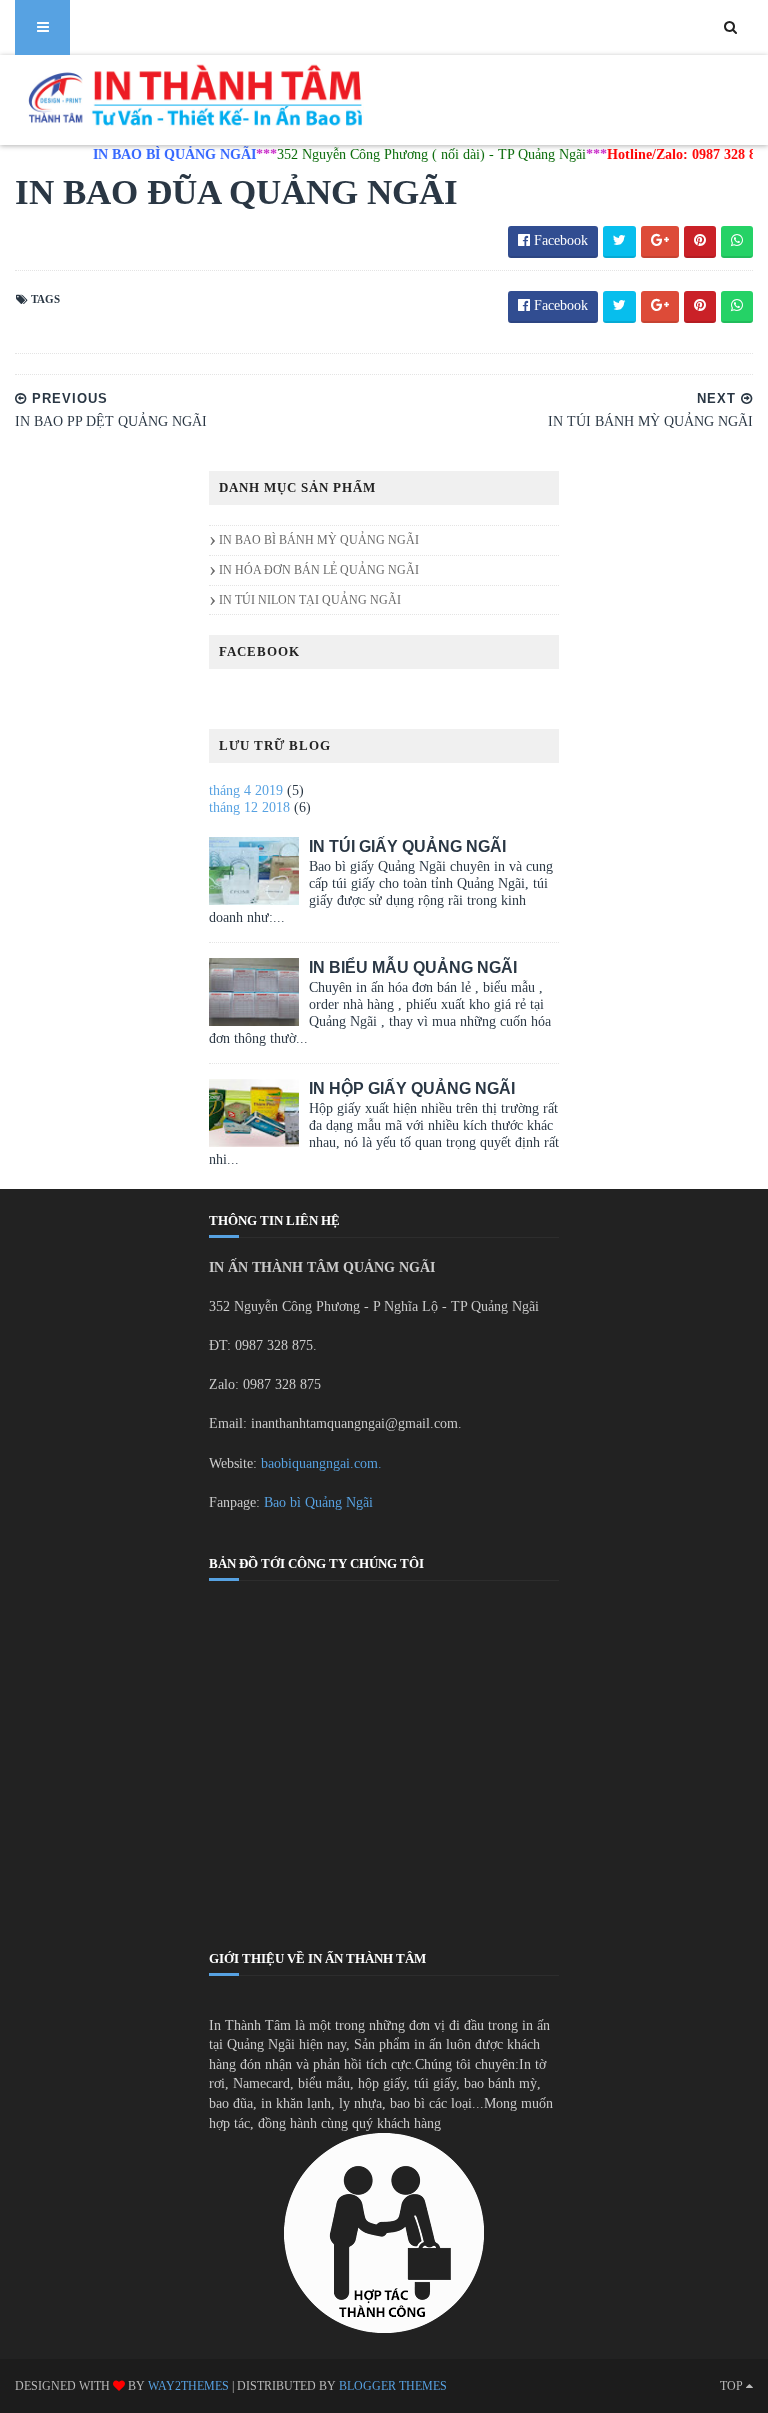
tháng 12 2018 (249, 807)
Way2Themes (188, 2386)
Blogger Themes (393, 2386)
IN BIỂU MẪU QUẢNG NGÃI (413, 967)
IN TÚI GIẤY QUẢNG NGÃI (407, 846)
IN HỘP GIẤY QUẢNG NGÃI (412, 1088)
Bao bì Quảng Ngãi (318, 1502)
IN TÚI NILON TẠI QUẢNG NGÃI (310, 600)
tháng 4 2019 (246, 790)
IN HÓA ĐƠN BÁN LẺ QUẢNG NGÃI (319, 570)
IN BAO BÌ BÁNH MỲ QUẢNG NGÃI (319, 540)
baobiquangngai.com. (321, 1463)
